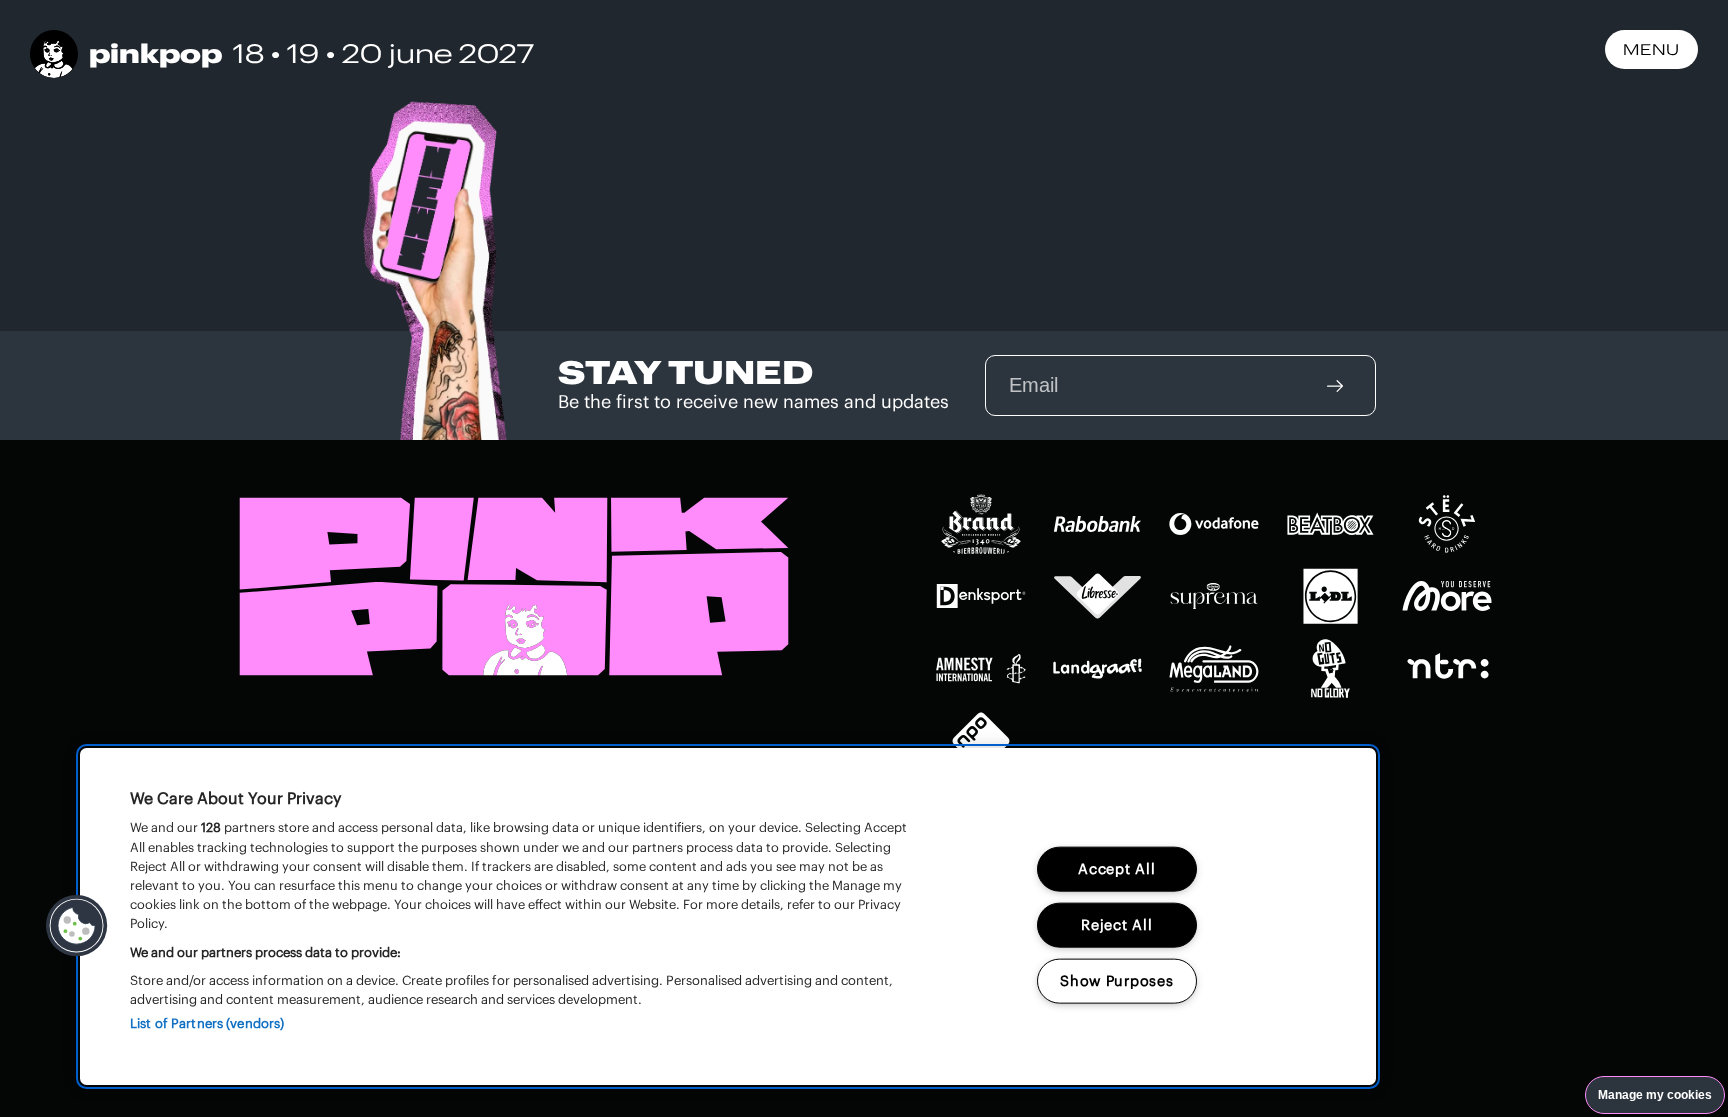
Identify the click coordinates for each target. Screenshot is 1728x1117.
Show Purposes (1116, 981)
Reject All (1116, 925)
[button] (77, 926)
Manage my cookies (1655, 1095)
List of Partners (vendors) (207, 1023)
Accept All (1116, 869)
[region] (728, 916)
